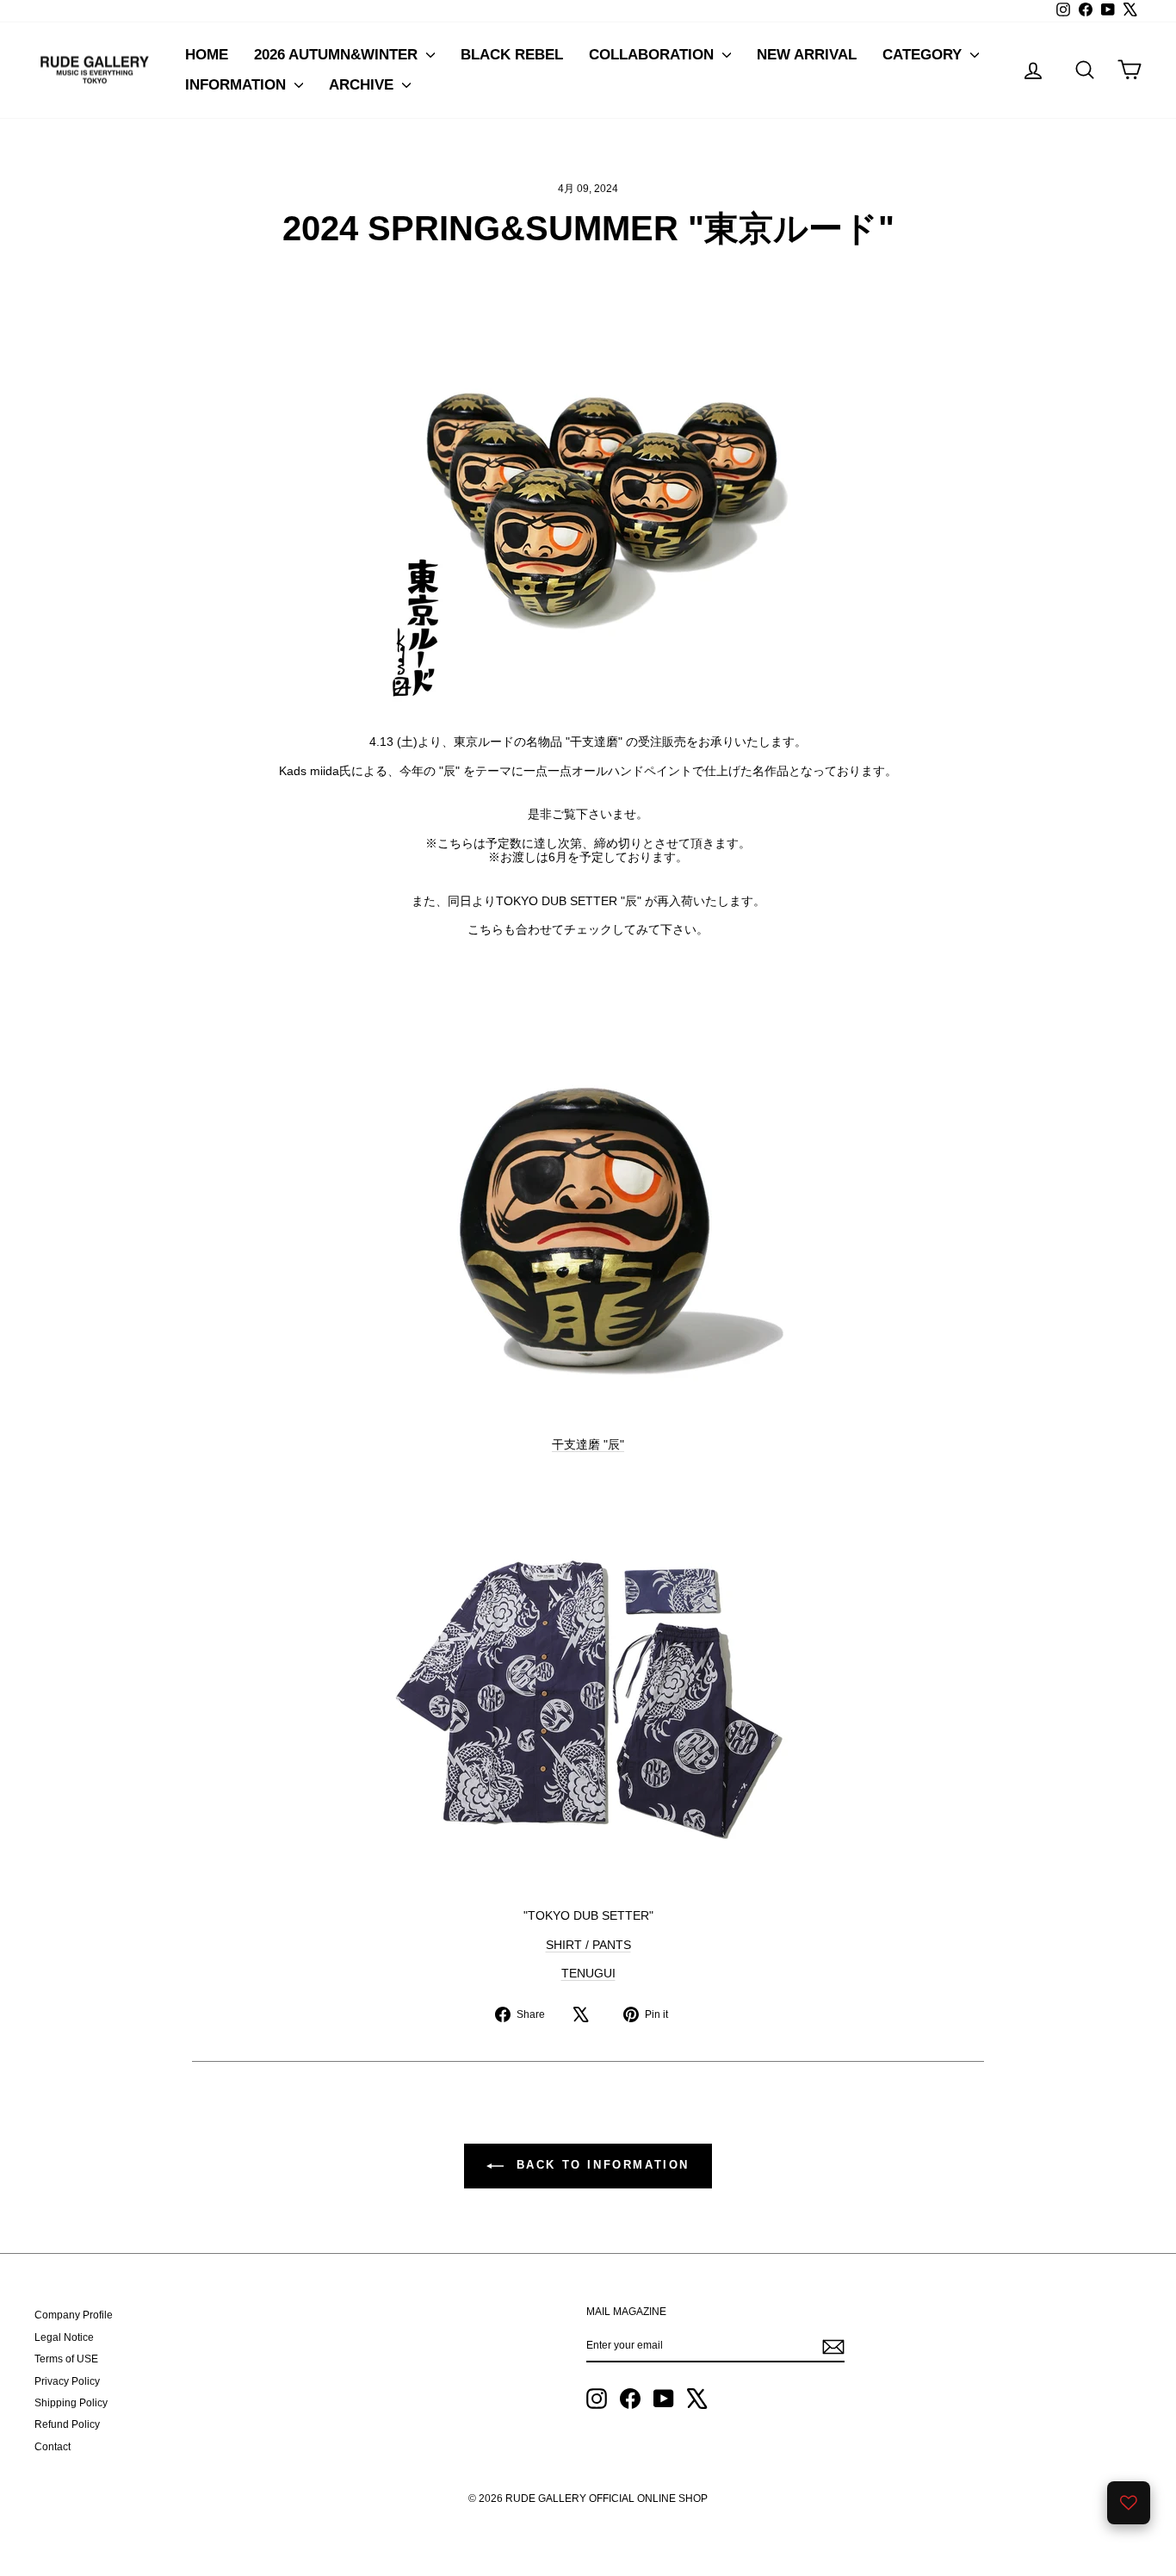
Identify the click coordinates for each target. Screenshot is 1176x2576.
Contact (53, 2447)
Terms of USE (66, 2359)
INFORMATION (238, 85)
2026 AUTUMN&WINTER (338, 55)
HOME (207, 55)
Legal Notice (64, 2337)
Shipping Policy (71, 2403)
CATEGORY (924, 55)
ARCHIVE (363, 85)
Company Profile (74, 2315)
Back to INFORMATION (600, 2166)
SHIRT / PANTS (588, 1945)
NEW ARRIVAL (807, 55)
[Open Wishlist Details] (1129, 2503)
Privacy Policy (67, 2381)
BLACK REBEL (512, 55)
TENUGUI (588, 1973)
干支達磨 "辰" (588, 1444)
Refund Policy (67, 2424)
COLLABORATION (653, 55)
